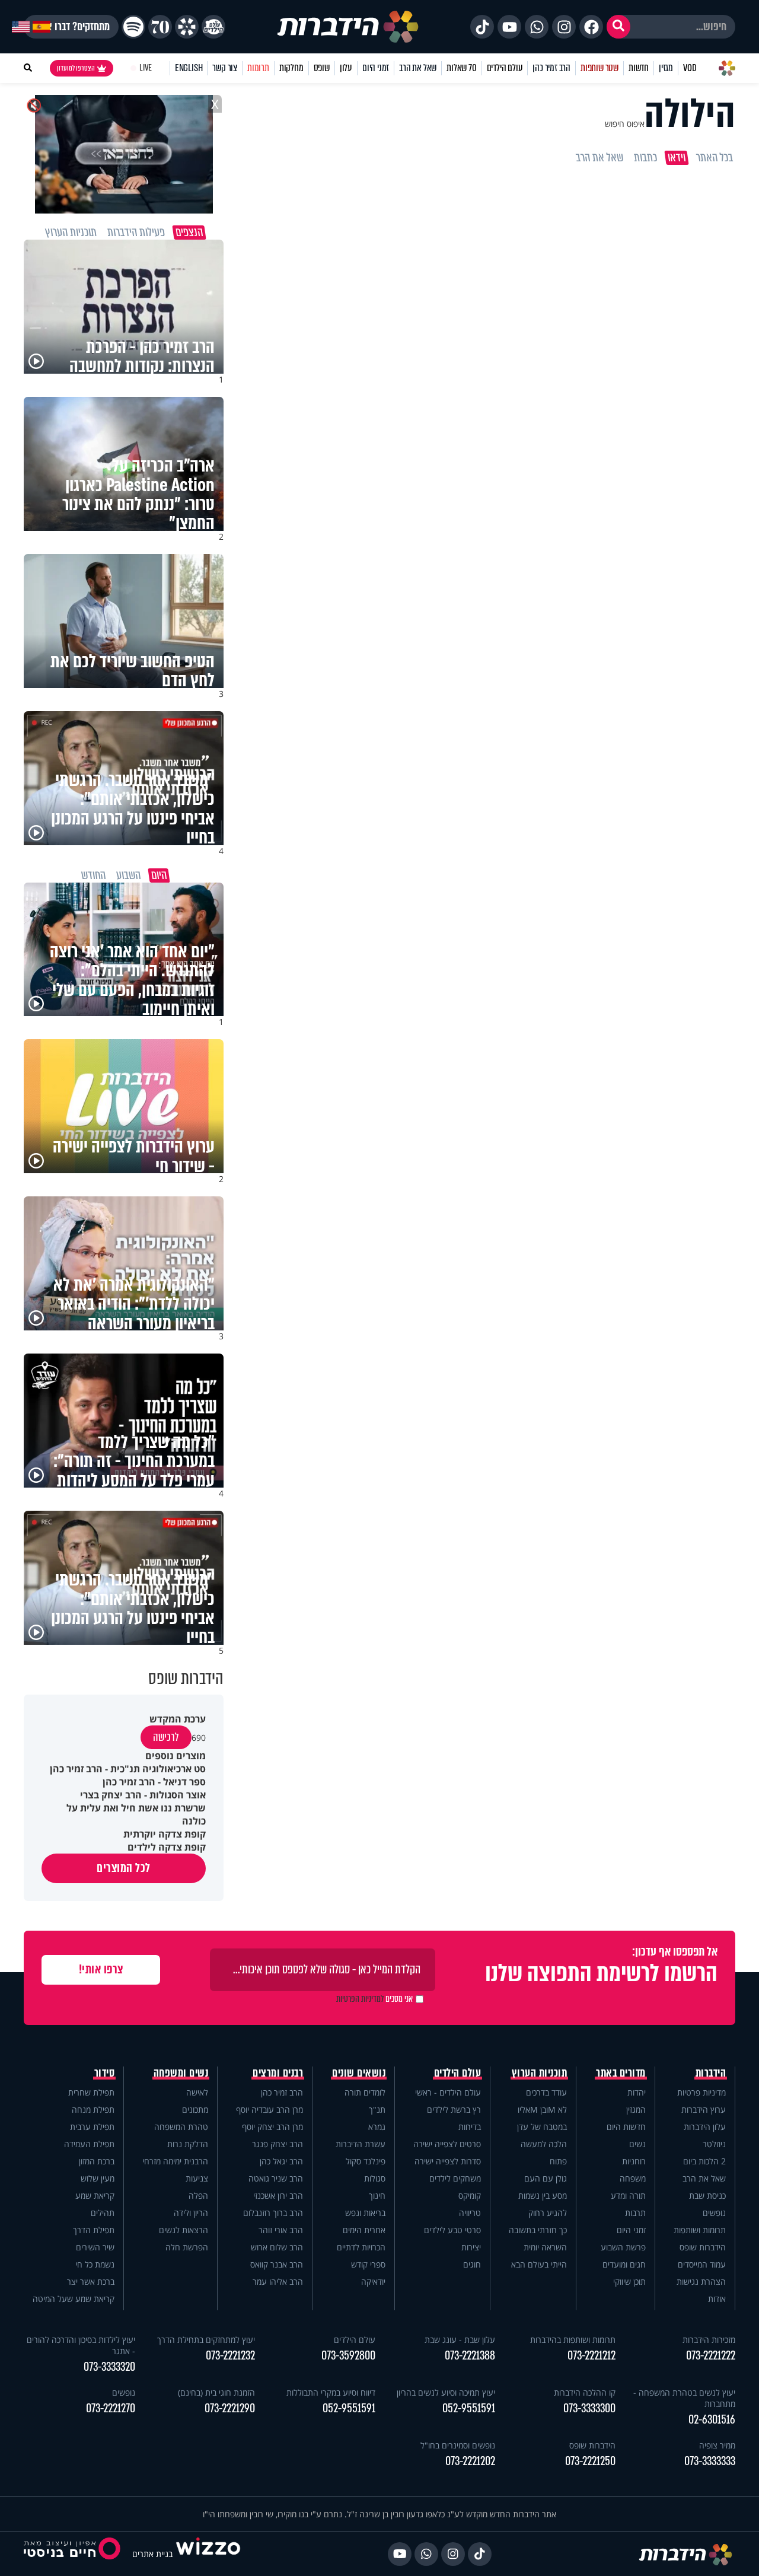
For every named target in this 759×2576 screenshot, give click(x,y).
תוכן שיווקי (629, 2282)
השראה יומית (545, 2247)
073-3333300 (589, 2408)
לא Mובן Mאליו (542, 2109)
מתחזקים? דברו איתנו (71, 27)
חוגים (472, 2264)
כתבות (645, 158)
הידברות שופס (703, 2247)
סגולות (375, 2178)
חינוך (377, 2196)
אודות (717, 2299)
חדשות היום (626, 2127)
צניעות (197, 2178)
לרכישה (166, 1737)
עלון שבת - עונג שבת (460, 2340)
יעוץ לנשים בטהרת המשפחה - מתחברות (684, 2398)
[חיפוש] (618, 27)
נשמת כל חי (95, 2264)
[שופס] (187, 27)
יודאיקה (373, 2282)
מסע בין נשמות (543, 2196)
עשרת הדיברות (361, 2144)
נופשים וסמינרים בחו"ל (458, 2445)
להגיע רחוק (548, 2213)
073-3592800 (348, 2356)
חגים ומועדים (624, 2264)
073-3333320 (109, 2367)
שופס (322, 68)
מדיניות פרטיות (701, 2092)
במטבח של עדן (542, 2127)
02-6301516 (712, 2420)
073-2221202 (470, 2461)
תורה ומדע (628, 2196)
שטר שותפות (599, 68)
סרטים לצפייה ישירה (447, 2144)
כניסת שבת (707, 2196)
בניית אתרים (152, 2554)
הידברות (711, 2073)
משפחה (633, 2178)
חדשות (639, 68)
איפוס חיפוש (625, 124)
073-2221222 (711, 2356)
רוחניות (634, 2161)
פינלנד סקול (366, 2161)
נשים (637, 2144)
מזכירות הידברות (709, 2340)
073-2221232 (230, 2356)
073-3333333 (710, 2461)
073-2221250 (590, 2461)
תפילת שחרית (91, 2092)
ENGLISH (189, 68)
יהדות (637, 2092)
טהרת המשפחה (181, 2127)
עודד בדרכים (546, 2092)
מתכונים (195, 2109)
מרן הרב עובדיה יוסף (270, 2109)
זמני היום (376, 68)
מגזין (666, 68)
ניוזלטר (714, 2144)
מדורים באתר (621, 2073)
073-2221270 (111, 2408)
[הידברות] (348, 27)
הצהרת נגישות (701, 2282)
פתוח (558, 2161)
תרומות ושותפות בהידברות (573, 2340)
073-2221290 (230, 2408)
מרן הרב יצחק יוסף (272, 2127)
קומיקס (470, 2196)
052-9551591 (469, 2408)
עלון (346, 68)
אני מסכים (374, 1999)
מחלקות (291, 68)
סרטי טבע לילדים (452, 2230)
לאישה (197, 2092)
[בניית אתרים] (208, 2554)
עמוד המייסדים (702, 2264)
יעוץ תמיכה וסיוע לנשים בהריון (446, 2392)
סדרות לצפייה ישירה (448, 2161)
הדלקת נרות (188, 2144)
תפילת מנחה (93, 2109)
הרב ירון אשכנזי (278, 2196)
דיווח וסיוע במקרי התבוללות (331, 2392)
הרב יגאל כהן (281, 2161)
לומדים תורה (365, 2092)
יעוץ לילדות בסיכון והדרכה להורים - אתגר (81, 2345)
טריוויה (470, 2213)
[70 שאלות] (160, 27)
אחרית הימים (364, 2230)
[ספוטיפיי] (133, 27)
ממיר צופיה (717, 2445)
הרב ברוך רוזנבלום (273, 2213)
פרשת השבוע (623, 2247)
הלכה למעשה (544, 2144)
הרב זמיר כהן (551, 68)
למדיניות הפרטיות (360, 1999)
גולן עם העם (546, 2178)
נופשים (714, 2213)
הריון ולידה (191, 2213)
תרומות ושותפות (700, 2230)
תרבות (635, 2213)
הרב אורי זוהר (281, 2230)
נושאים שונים (359, 2073)
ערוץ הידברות (704, 2109)
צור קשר (225, 68)
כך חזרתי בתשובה (538, 2230)
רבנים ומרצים (278, 2073)
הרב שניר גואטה (276, 2178)
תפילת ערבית (92, 2127)
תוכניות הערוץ (540, 2073)
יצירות (471, 2247)
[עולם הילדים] (213, 27)
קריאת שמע (95, 2196)
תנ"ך (377, 2109)
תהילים (103, 2213)
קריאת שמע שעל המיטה (74, 2299)
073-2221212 (591, 2356)
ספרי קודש (368, 2264)
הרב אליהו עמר (278, 2282)
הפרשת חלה (187, 2247)
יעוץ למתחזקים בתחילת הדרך (206, 2340)
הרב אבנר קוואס (277, 2264)
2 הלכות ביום (704, 2161)
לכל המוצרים (124, 1868)
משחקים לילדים (455, 2178)
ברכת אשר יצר (91, 2282)
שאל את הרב (418, 68)
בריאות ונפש (365, 2213)
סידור (105, 2073)
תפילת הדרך (94, 2230)
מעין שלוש (98, 2178)
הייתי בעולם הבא (539, 2264)
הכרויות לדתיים (361, 2247)
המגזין (636, 2109)
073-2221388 (470, 2356)
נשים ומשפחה (181, 2073)
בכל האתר (715, 158)
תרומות (258, 68)
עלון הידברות (705, 2127)
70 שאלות (461, 68)
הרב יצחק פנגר (278, 2144)
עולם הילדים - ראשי (448, 2092)
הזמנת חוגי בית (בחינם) (216, 2392)
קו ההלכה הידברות (585, 2392)
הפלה (198, 2196)
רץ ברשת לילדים (454, 2109)
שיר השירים (95, 2247)
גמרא (377, 2127)
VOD (690, 68)
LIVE (146, 68)
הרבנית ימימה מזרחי (175, 2161)
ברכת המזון (97, 2161)
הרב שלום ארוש (277, 2247)
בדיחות (470, 2127)
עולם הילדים (505, 68)
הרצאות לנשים (184, 2230)
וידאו (677, 158)
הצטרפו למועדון (76, 68)
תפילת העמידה (89, 2144)
